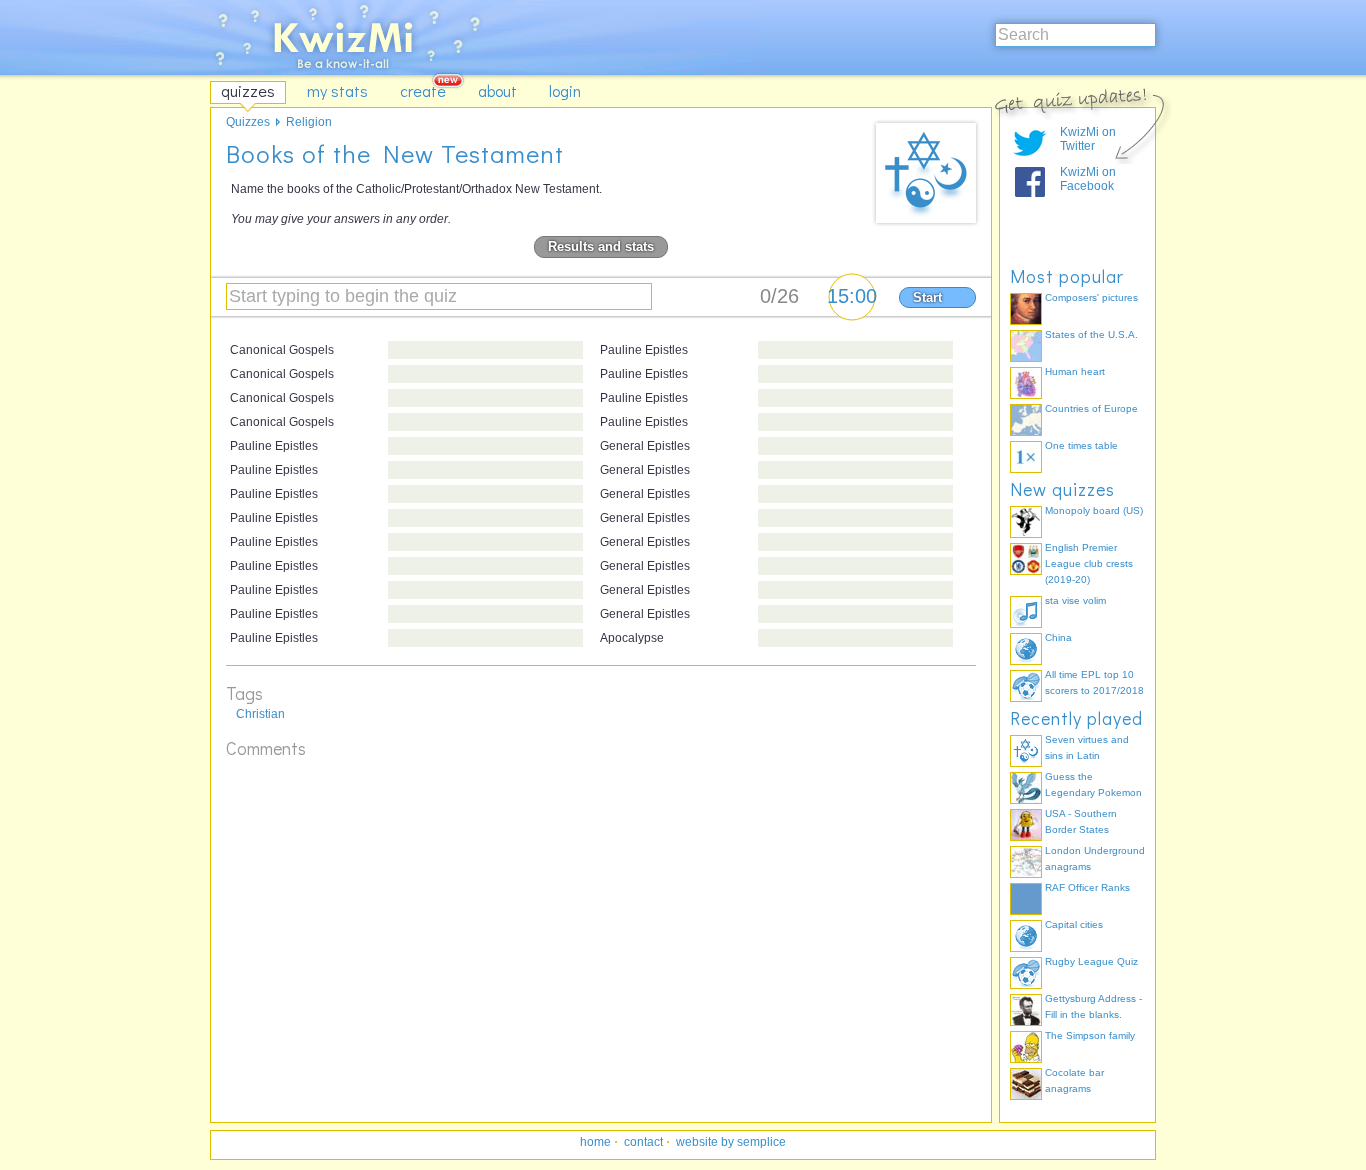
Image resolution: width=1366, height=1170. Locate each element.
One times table (1081, 445)
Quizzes (248, 122)
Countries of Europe (1091, 408)
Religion (309, 122)
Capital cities (1074, 924)
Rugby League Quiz (1091, 961)
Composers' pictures (1091, 297)
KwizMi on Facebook (1088, 179)
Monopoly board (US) (1094, 510)
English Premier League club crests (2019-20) (1089, 563)
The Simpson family (1090, 1035)
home (595, 1142)
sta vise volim (1075, 600)
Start (927, 297)
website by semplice (731, 1142)
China (1058, 637)
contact (643, 1142)
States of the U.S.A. (1091, 334)
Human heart (1075, 371)
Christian (260, 714)
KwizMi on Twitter (1088, 139)
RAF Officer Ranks (1087, 887)
